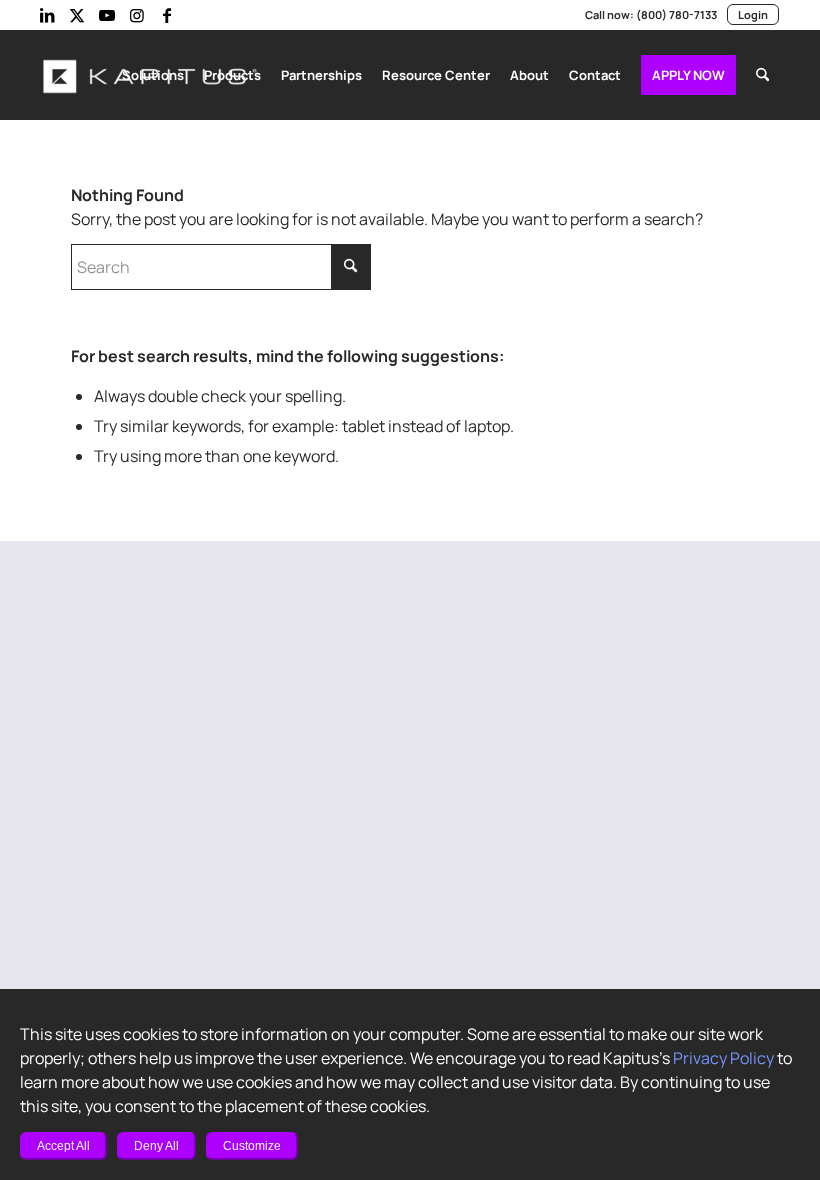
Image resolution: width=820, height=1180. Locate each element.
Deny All (156, 1146)
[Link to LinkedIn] (47, 15)
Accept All (63, 1146)
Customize (252, 1146)
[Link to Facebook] (167, 15)
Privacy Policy (723, 1058)
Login (753, 14)
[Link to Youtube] (107, 15)
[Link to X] (77, 15)
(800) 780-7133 (676, 14)
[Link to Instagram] (137, 15)
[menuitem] (153, 75)
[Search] (762, 75)
